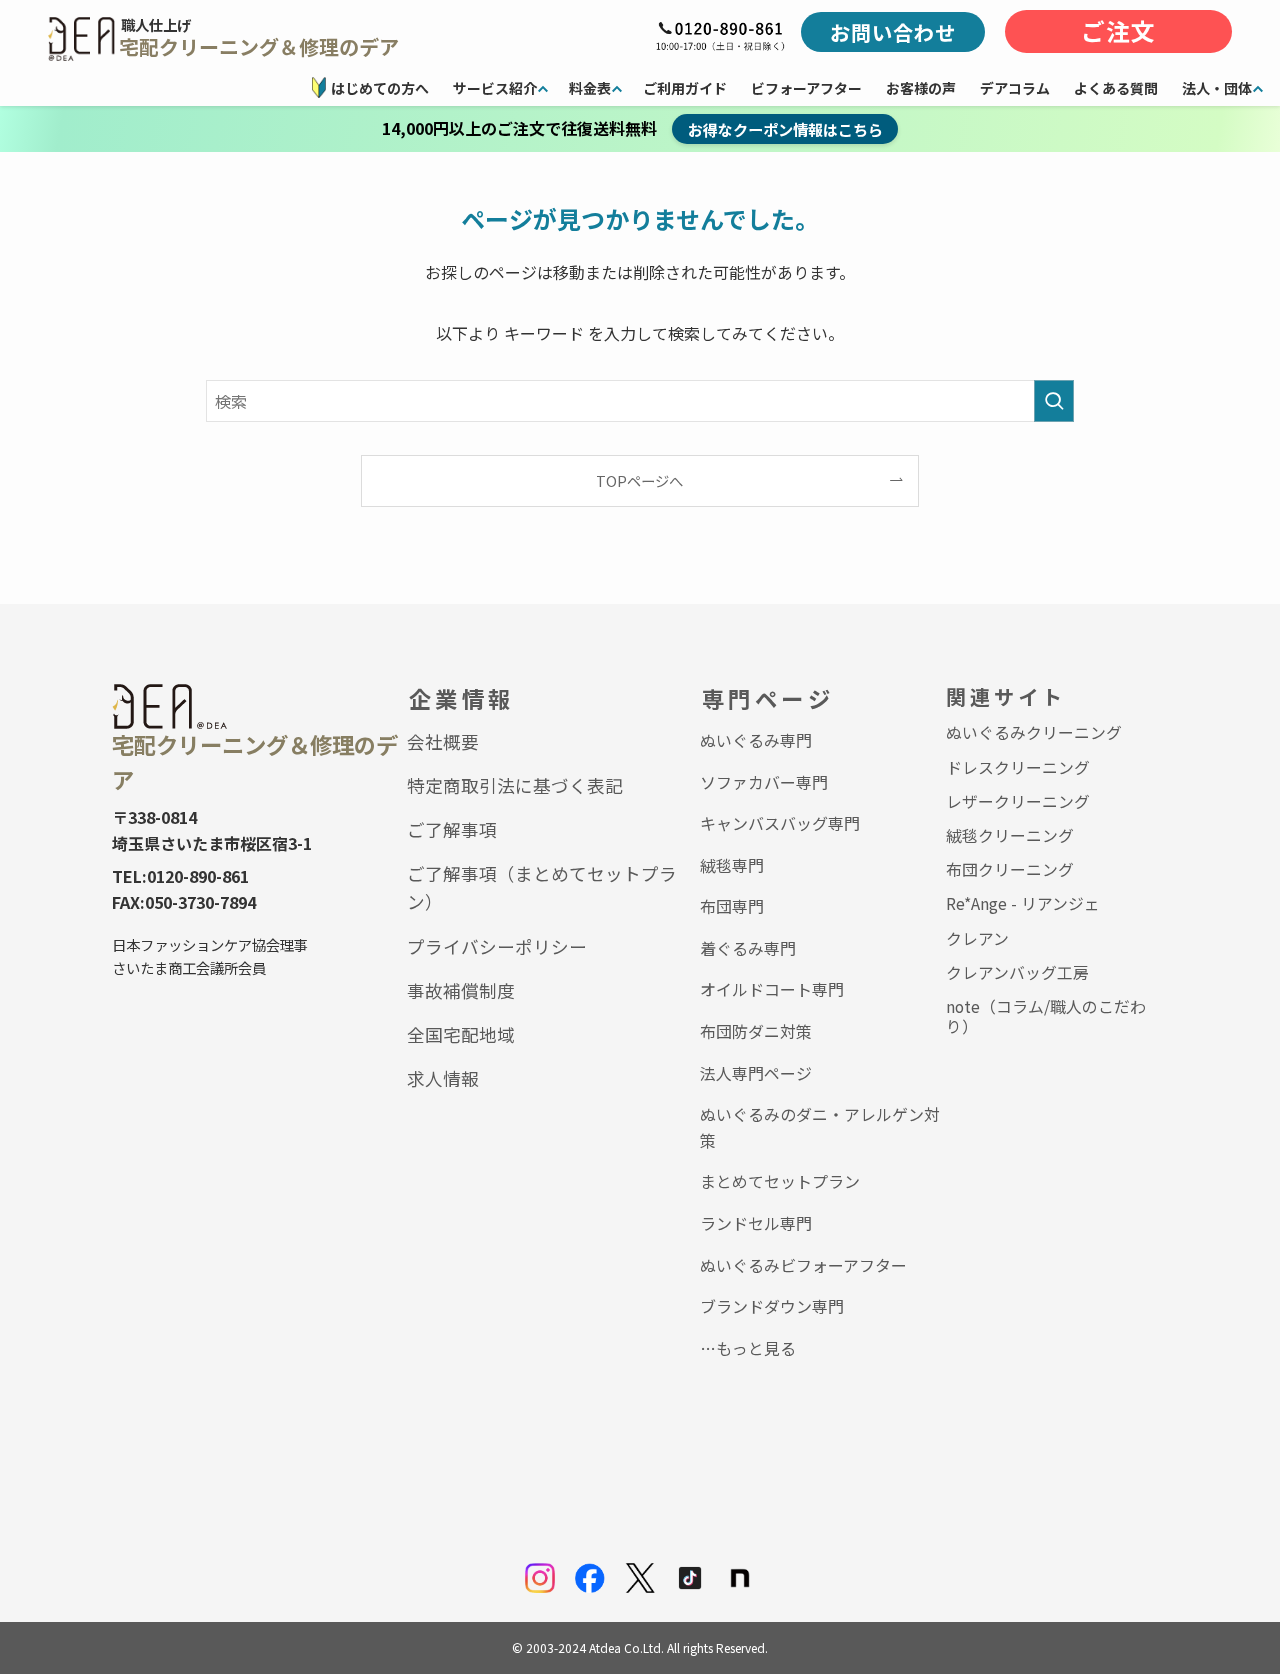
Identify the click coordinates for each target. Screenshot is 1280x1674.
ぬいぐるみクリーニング (1034, 732)
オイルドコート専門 (772, 989)
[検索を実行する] (1054, 401)
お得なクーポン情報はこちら (785, 129)
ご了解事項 (452, 829)
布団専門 (732, 906)
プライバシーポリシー (497, 946)
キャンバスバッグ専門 (780, 823)
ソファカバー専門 (764, 782)
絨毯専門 (732, 865)
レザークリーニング (1018, 801)
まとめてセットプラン (780, 1181)
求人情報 (443, 1078)
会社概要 (443, 741)
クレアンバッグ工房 (1017, 972)
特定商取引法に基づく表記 (515, 785)
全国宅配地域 (461, 1034)
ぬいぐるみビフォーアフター (803, 1265)
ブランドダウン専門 (772, 1306)
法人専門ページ (756, 1073)
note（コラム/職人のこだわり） (1046, 1016)
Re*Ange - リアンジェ (1023, 903)
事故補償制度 (461, 990)
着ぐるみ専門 (748, 948)
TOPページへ (639, 480)
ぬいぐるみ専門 (756, 740)
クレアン (977, 938)
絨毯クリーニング (1010, 835)
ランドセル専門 (756, 1223)
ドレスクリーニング (1018, 767)
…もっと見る (748, 1348)
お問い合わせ (893, 32)
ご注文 (1118, 31)
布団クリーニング (1010, 869)
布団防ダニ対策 (756, 1031)
